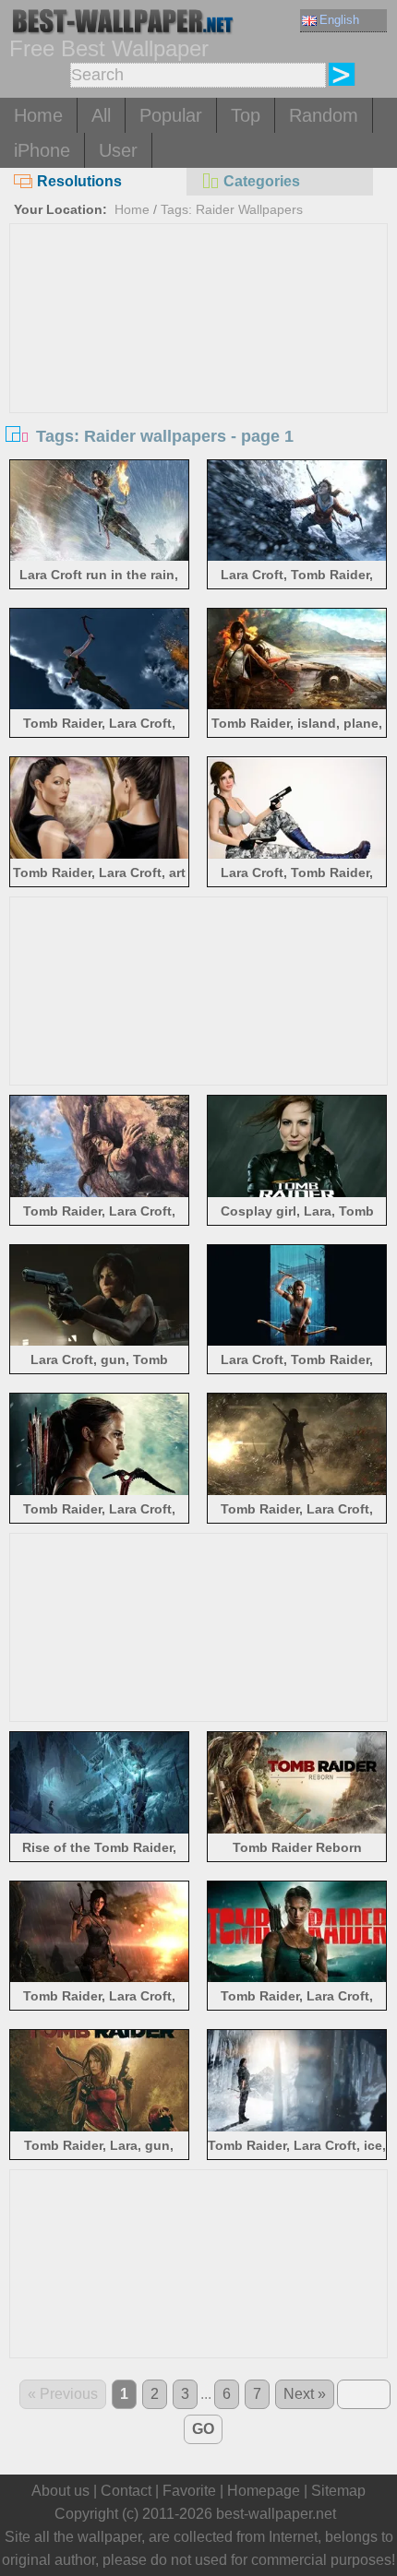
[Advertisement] (199, 362)
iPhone (42, 150)
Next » (305, 2394)
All (101, 115)
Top (246, 115)
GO (203, 2429)
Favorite (189, 2491)
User (118, 150)
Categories (262, 181)
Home (38, 115)
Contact (126, 2491)
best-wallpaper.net (276, 2514)
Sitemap (338, 2491)
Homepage (264, 2491)
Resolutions (79, 181)
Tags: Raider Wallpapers (232, 209)
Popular (171, 115)
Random (324, 115)
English (339, 20)
